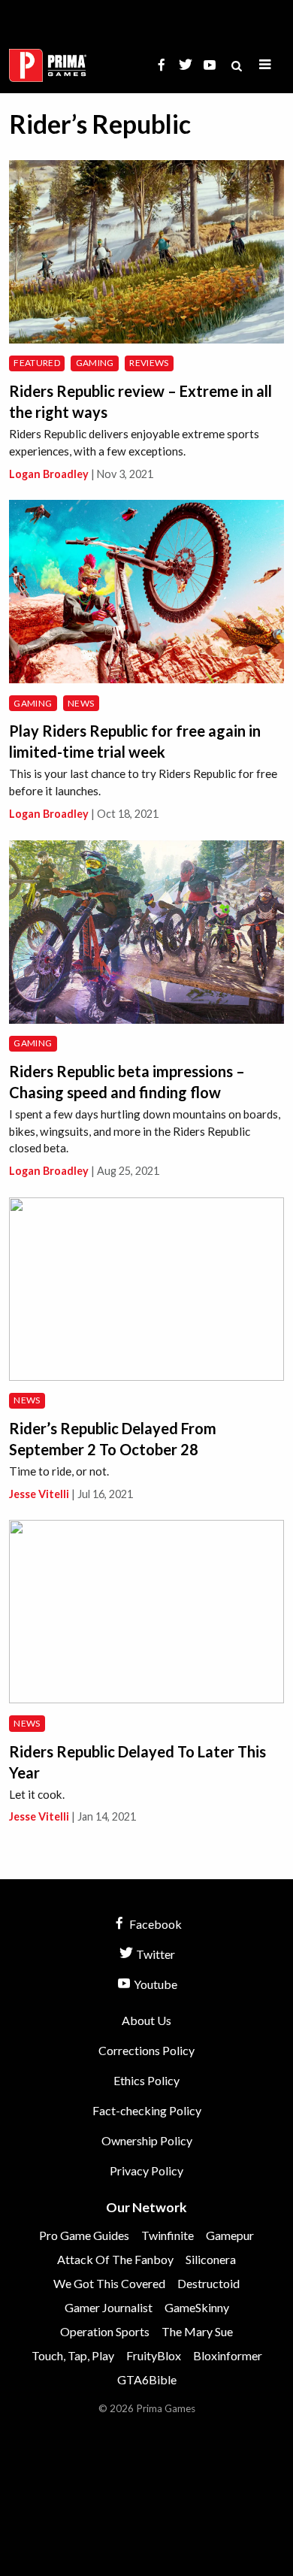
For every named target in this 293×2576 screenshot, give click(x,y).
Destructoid (208, 2283)
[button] (265, 65)
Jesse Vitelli (39, 1494)
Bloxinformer (228, 2355)
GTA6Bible (147, 2379)
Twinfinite (168, 2235)
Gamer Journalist (109, 2307)
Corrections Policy (146, 2050)
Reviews (149, 363)
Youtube (154, 1984)
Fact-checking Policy (147, 2110)
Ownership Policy (147, 2140)
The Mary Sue (197, 2331)
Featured (37, 363)
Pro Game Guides (84, 2235)
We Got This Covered (109, 2283)
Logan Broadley (49, 474)
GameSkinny (197, 2307)
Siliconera (211, 2259)
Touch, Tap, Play (73, 2355)
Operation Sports (105, 2331)
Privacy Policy (146, 2170)
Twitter (154, 1954)
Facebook (154, 1924)
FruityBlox (154, 2355)
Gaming (95, 363)
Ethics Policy (146, 2080)
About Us (146, 2020)
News (81, 703)
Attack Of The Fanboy (115, 2259)
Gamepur (230, 2235)
